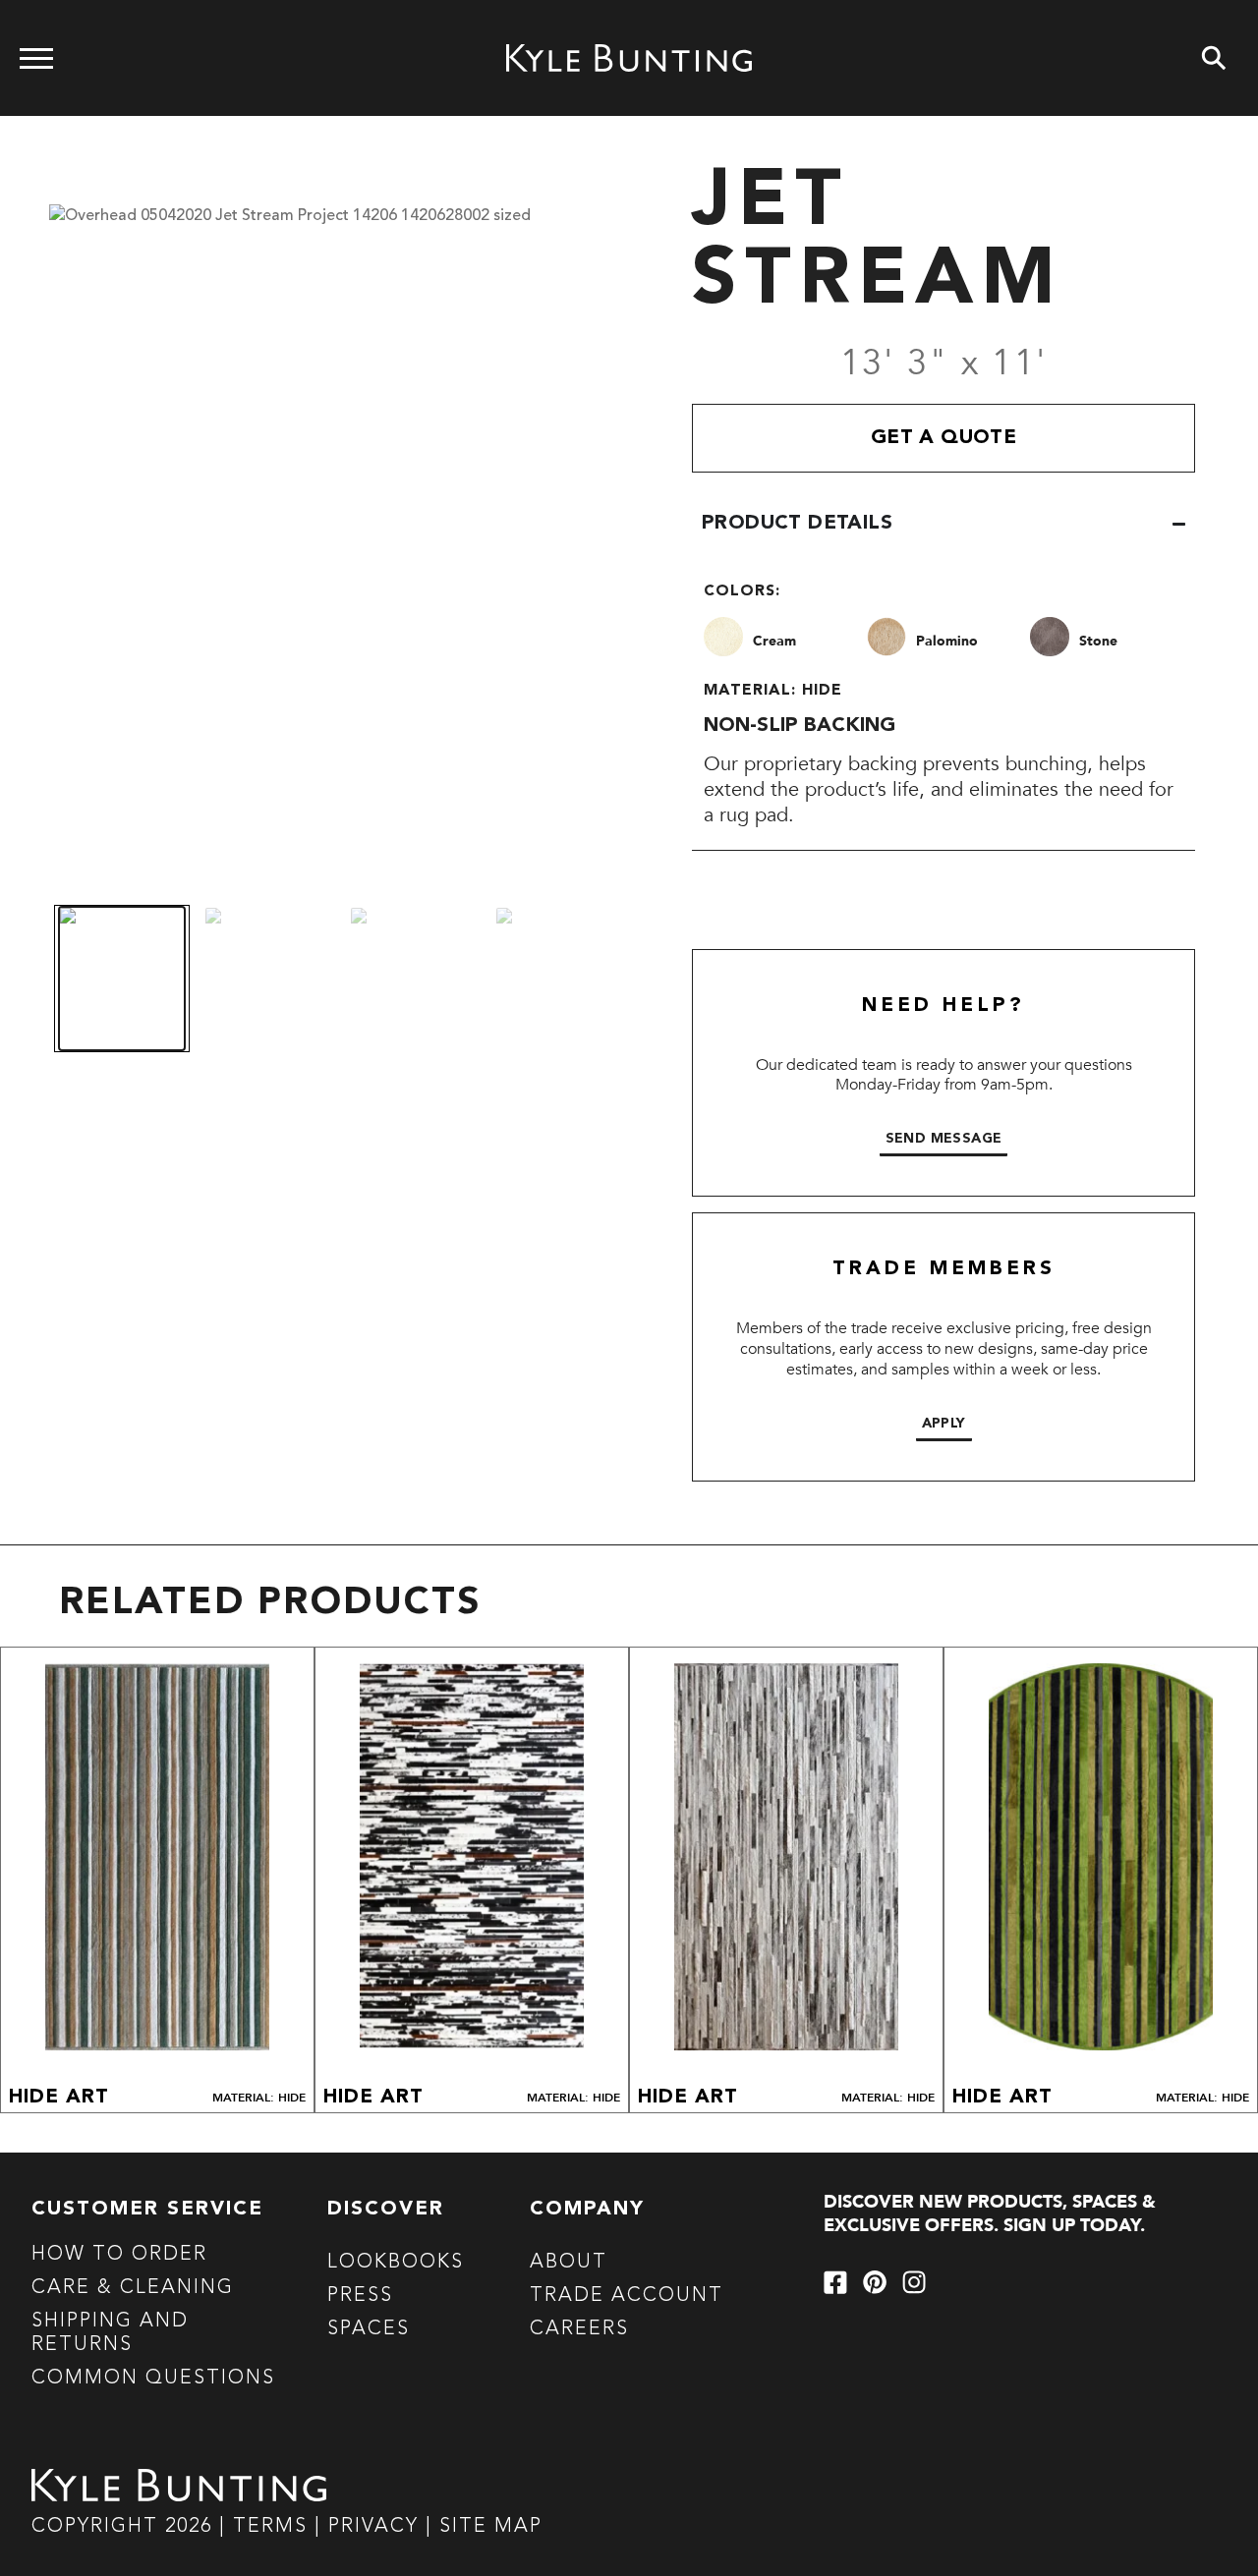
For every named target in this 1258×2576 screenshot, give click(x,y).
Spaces (369, 2329)
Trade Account (627, 2296)
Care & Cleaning (133, 2288)
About (569, 2263)
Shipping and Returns (110, 2333)
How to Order (119, 2255)
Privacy (377, 2527)
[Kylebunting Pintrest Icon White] (875, 2282)
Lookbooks (396, 2263)
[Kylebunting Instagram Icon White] (914, 2282)
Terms (270, 2527)
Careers (579, 2329)
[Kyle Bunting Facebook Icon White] (835, 2282)
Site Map (491, 2527)
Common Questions (153, 2379)
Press (360, 2296)
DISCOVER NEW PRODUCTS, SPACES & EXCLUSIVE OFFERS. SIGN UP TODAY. (990, 2214)
